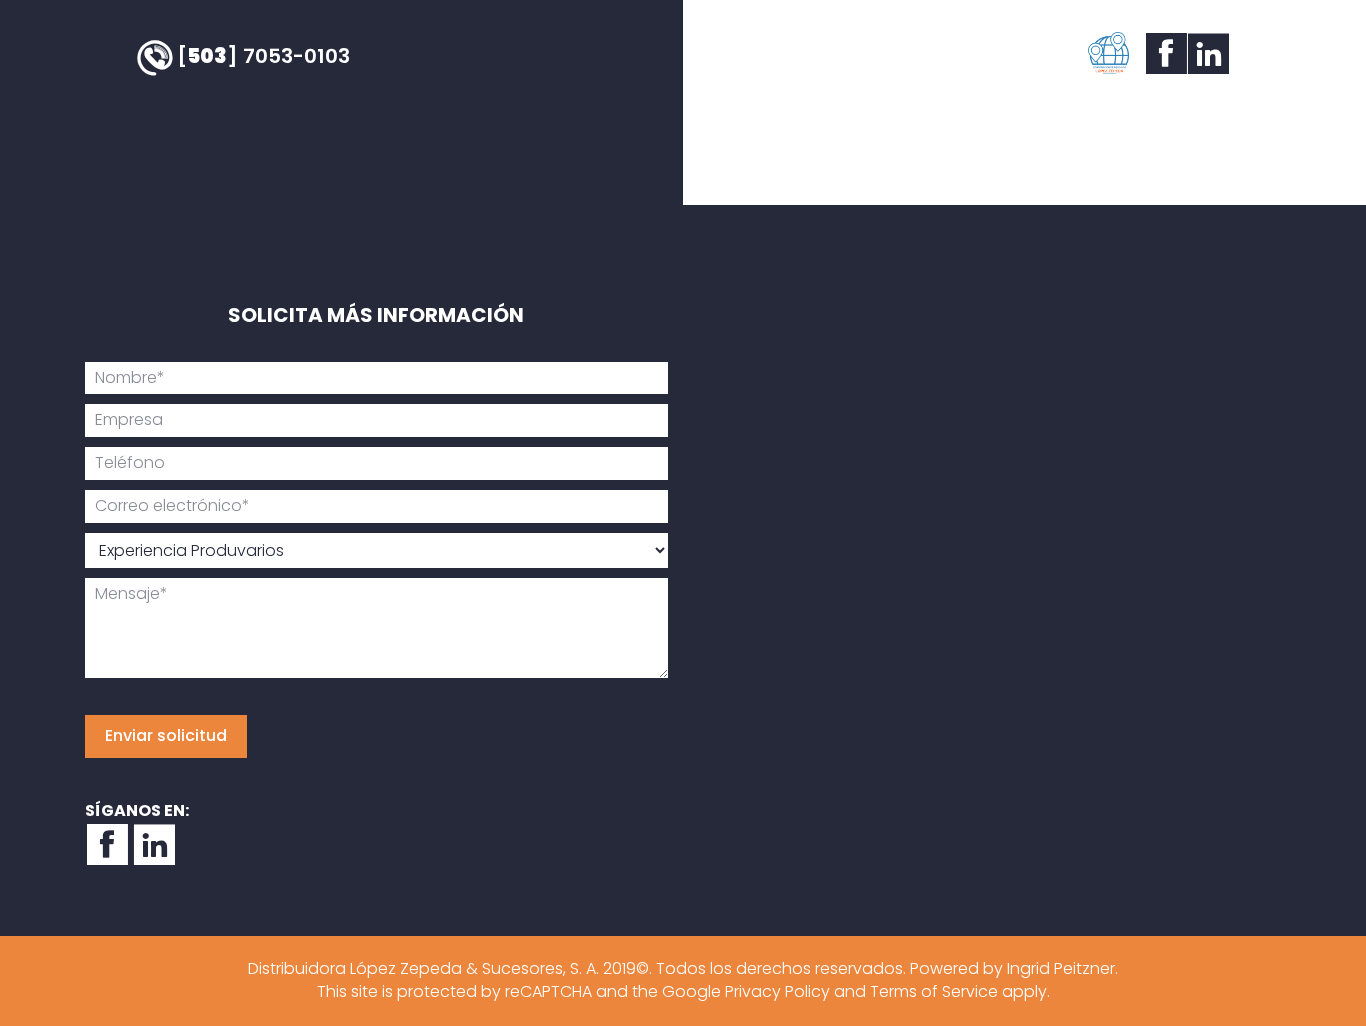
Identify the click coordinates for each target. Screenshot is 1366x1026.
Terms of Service (934, 991)
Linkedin (1206, 53)
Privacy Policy (777, 991)
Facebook (1164, 53)
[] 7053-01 (263, 56)
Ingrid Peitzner (1061, 968)
